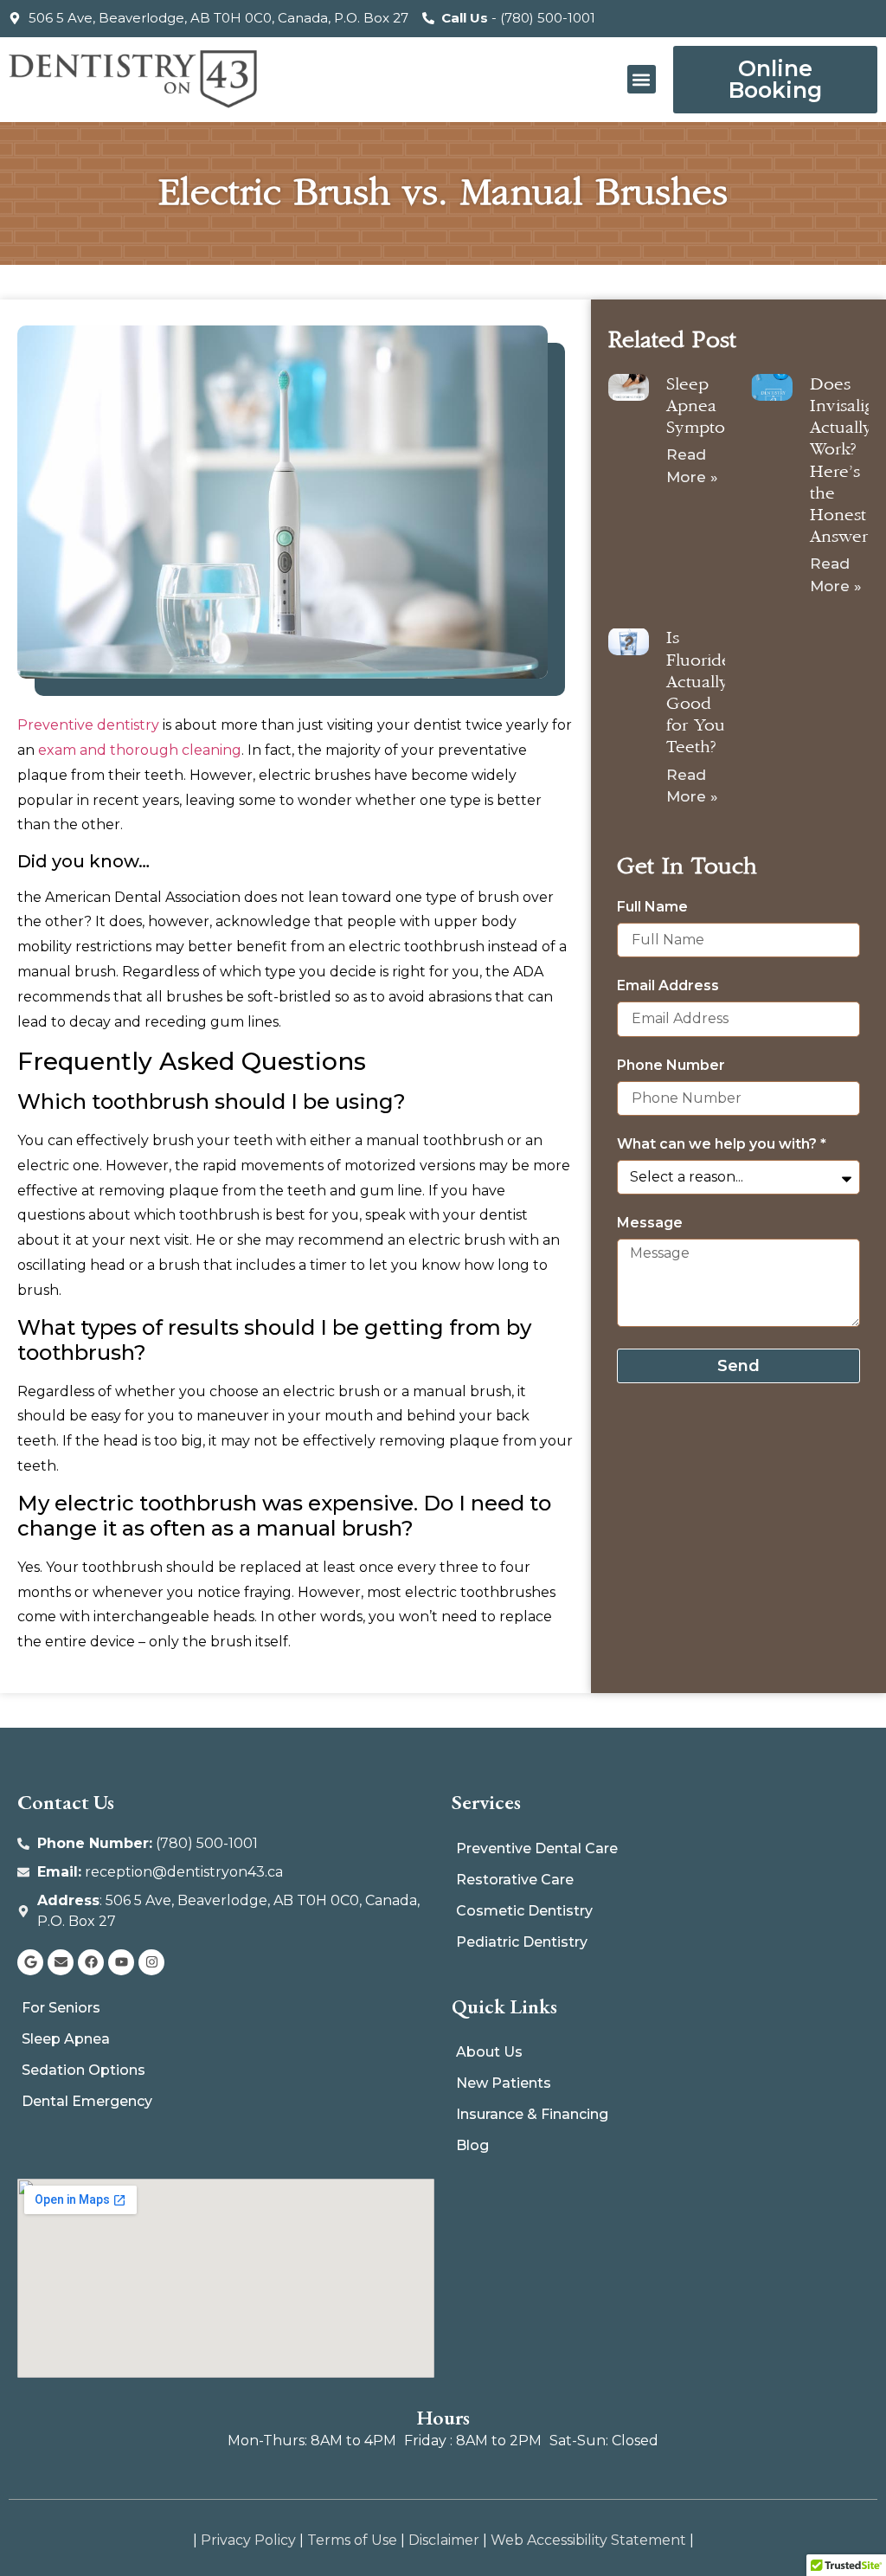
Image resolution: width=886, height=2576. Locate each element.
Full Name (652, 908)
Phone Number (671, 1066)
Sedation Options (83, 2070)
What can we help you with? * (722, 1145)
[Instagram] (151, 1962)
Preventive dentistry (88, 725)
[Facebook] (91, 1962)
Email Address (668, 986)
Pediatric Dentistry (522, 1942)
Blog (472, 2145)
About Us (489, 2052)
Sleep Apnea (66, 2039)
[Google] (30, 1962)
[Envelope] (61, 1962)
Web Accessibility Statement (588, 2540)
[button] (642, 79)
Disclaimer (444, 2540)
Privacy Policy (248, 2540)
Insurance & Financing (532, 2114)
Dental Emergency (87, 2101)
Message (650, 1224)
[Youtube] (121, 1962)
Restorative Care (515, 1880)
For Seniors (61, 2008)
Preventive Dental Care (537, 1848)
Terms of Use (352, 2540)
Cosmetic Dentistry (524, 1911)
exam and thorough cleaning (140, 750)
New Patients (504, 2083)
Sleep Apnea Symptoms (706, 406)
